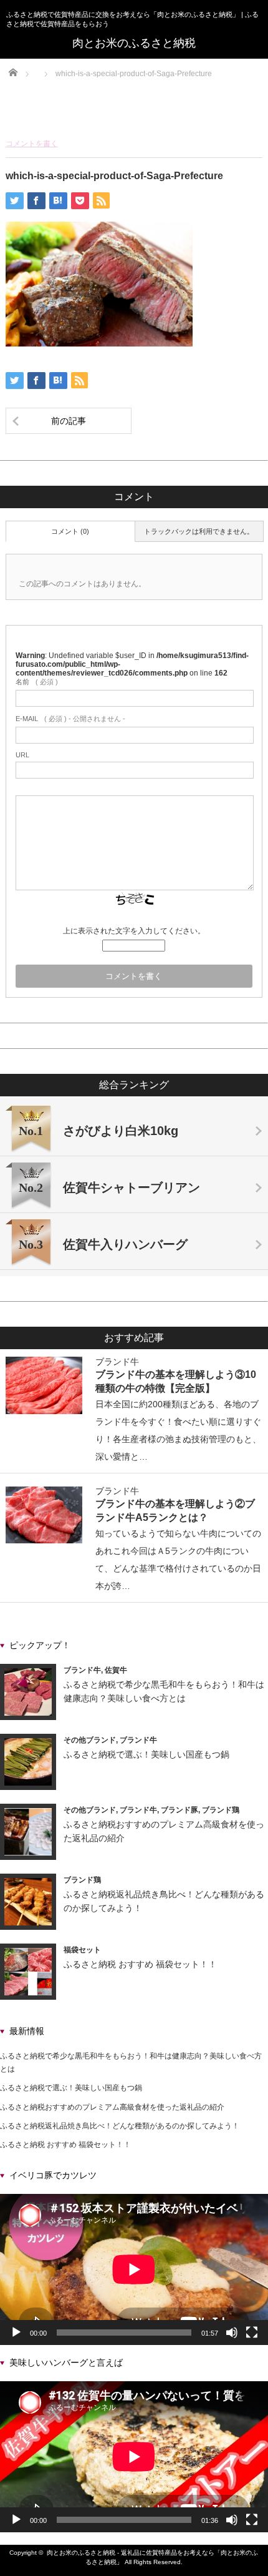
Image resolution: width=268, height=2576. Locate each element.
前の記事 (69, 421)
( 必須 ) (37, 682)
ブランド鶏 (221, 1810)
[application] (134, 2269)
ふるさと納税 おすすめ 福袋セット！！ (140, 1964)
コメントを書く (32, 144)
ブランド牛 (117, 1362)
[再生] (16, 2333)
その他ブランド (90, 1740)
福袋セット (82, 1950)
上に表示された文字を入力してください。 (134, 931)
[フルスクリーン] (252, 2333)
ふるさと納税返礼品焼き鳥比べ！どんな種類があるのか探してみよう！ (120, 2126)
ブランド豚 (179, 1810)
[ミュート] (232, 2333)
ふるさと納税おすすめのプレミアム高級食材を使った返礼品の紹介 (112, 2107)
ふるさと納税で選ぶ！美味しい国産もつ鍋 (146, 1754)
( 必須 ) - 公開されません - (70, 719)
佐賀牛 (116, 1670)
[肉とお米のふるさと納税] (134, 43)
